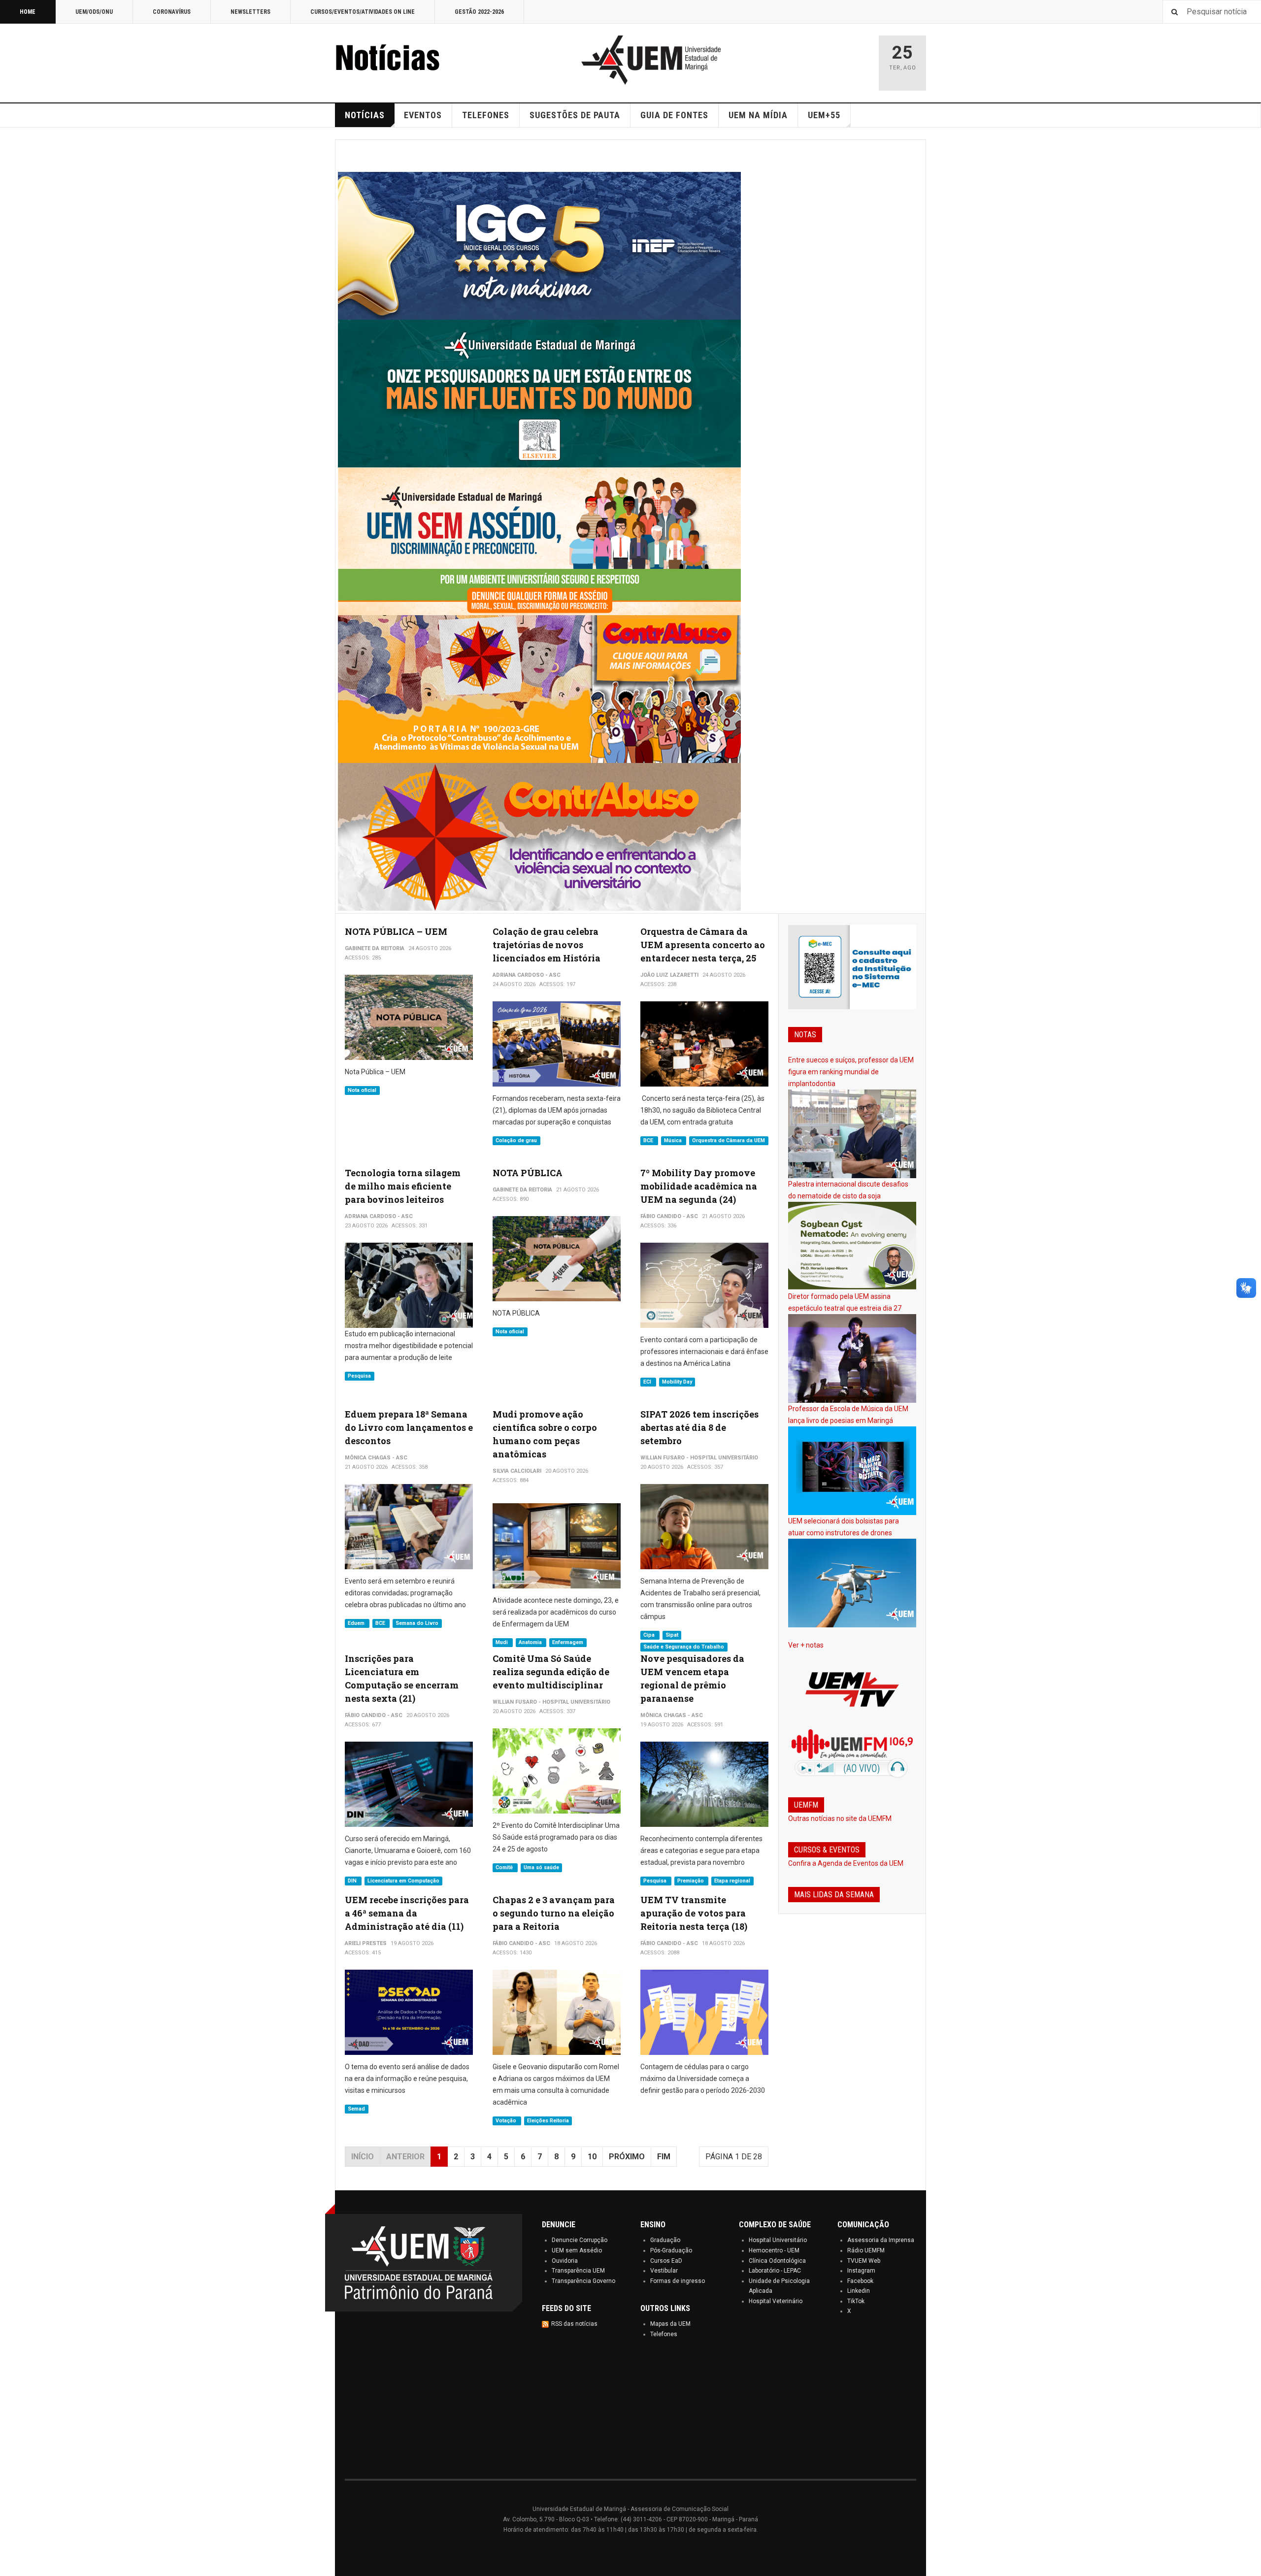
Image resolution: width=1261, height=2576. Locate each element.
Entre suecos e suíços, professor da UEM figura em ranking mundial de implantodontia (851, 1072)
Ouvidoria (565, 2261)
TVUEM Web (864, 2261)
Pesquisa (359, 1376)
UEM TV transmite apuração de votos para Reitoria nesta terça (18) (694, 1913)
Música (674, 1140)
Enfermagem (568, 1642)
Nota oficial (362, 1090)
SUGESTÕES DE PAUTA (575, 115)
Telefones (664, 2334)
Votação (507, 2121)
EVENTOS (423, 115)
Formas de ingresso (678, 2281)
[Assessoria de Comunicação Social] (409, 60)
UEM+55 (824, 115)
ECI (648, 1382)
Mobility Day (677, 1382)
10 (592, 2157)
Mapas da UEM (670, 2324)
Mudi (502, 1642)
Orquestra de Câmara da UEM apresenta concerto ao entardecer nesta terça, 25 (703, 945)
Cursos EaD (666, 2261)
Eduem (357, 1623)
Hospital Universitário (778, 2240)
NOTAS (805, 1035)
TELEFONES (486, 115)
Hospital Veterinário (776, 2301)
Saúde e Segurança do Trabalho (684, 1647)
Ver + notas (806, 1645)
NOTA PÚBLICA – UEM (396, 931)
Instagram (861, 2271)
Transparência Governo (583, 2281)
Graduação (665, 2240)
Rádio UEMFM (866, 2250)
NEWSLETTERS (250, 12)
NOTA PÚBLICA (528, 1173)
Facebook (860, 2281)
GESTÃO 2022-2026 (479, 12)
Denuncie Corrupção (580, 2240)
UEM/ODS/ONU (94, 12)
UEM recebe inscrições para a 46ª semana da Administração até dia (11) (407, 1913)
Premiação (691, 1881)
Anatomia (531, 1642)
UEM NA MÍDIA (758, 115)
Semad (356, 2109)
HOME (28, 12)
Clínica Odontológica (777, 2261)
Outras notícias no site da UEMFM (840, 1818)
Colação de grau (516, 1140)
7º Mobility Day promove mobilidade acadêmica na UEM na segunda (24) (699, 1186)
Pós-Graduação (671, 2250)
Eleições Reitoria (548, 2121)
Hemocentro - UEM (774, 2250)
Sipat (672, 1635)
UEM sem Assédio (577, 2250)
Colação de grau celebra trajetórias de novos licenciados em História (547, 945)
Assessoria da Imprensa (881, 2240)
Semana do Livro (417, 1623)
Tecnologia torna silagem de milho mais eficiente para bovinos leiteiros (403, 1186)
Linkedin (859, 2291)
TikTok (856, 2301)
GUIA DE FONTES (674, 115)
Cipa (650, 1635)
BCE (649, 1140)
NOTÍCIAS (365, 115)
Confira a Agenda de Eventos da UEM (846, 1863)
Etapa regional (732, 1881)
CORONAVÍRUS (172, 12)
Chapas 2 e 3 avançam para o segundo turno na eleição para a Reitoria (554, 1913)
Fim (664, 2157)
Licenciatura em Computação (403, 1881)
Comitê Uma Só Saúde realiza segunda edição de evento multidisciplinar (551, 1672)
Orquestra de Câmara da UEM (729, 1140)
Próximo (627, 2157)
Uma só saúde (541, 1867)
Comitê (505, 1867)
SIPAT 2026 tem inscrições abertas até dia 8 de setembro (699, 1427)
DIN (353, 1881)
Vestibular (664, 2271)
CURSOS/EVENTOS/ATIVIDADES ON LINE (363, 12)
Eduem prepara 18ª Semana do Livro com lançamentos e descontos (409, 1427)
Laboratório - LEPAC (775, 2271)
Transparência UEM (578, 2271)
